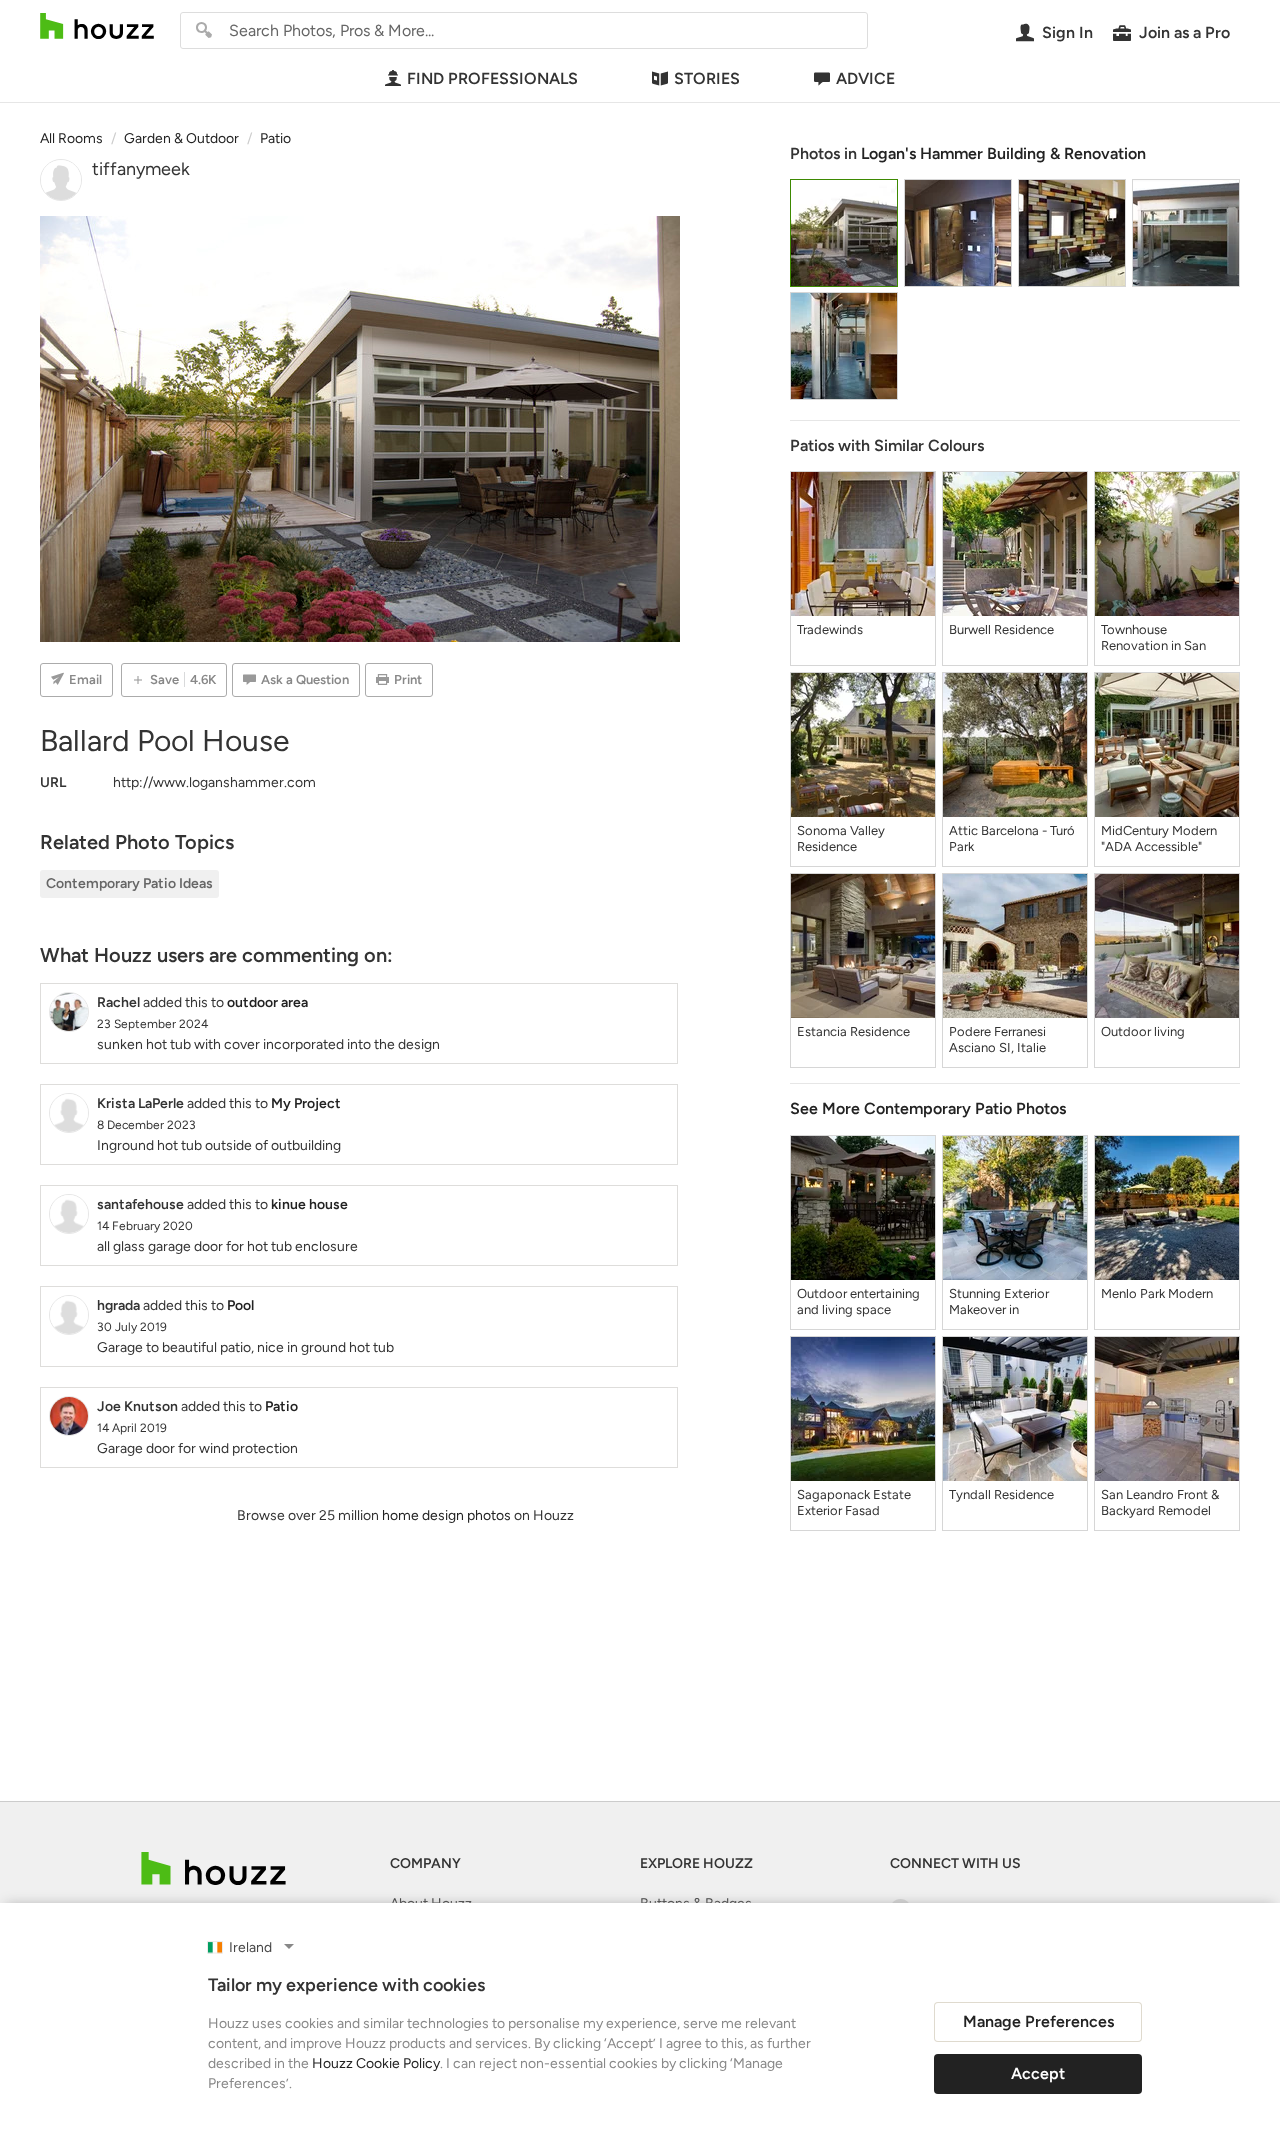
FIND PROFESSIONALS (492, 78)
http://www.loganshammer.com (214, 782)
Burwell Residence (1001, 629)
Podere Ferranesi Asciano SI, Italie (997, 1039)
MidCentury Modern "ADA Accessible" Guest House (1159, 839)
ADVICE (865, 78)
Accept (1038, 2073)
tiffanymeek (141, 169)
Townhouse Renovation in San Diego (1153, 638)
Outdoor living (1143, 1031)
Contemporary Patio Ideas (129, 883)
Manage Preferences (1038, 2021)
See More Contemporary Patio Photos (928, 1108)
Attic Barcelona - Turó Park (1012, 838)
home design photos (446, 1515)
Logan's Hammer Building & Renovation (1003, 153)
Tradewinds (830, 629)
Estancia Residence (853, 1031)
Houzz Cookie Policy (376, 2063)
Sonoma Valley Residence (841, 838)
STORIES (707, 78)
